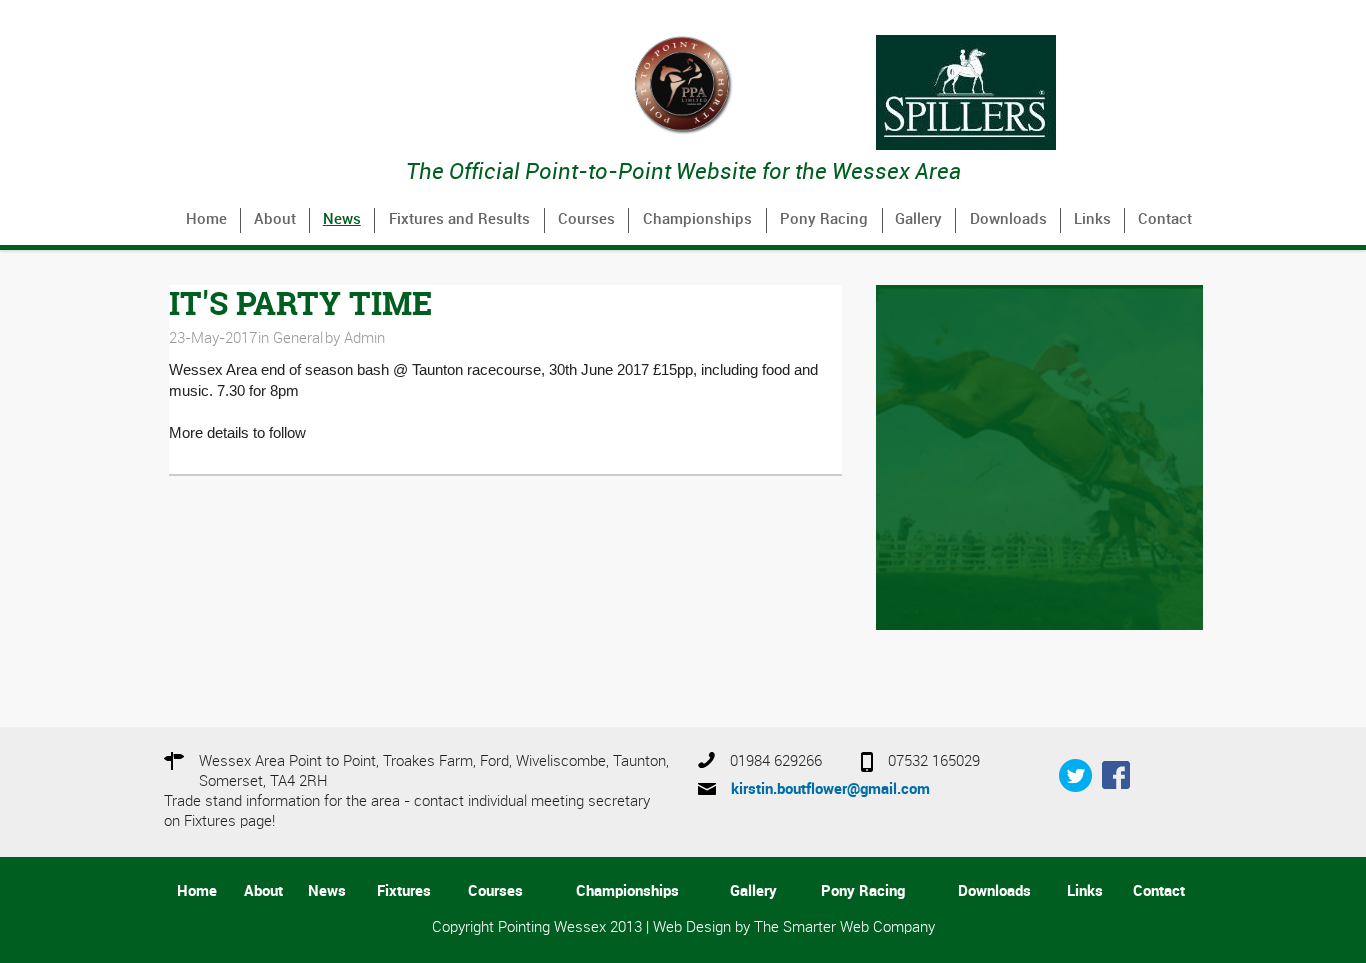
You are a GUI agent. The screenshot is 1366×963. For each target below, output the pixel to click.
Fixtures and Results (459, 220)
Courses (586, 220)
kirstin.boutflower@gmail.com (830, 790)
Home (206, 220)
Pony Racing (824, 220)
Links (1092, 220)
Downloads (1008, 220)
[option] (1039, 92)
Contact (1165, 220)
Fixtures (404, 892)
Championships (697, 220)
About (275, 220)
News (342, 220)
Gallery (918, 220)
